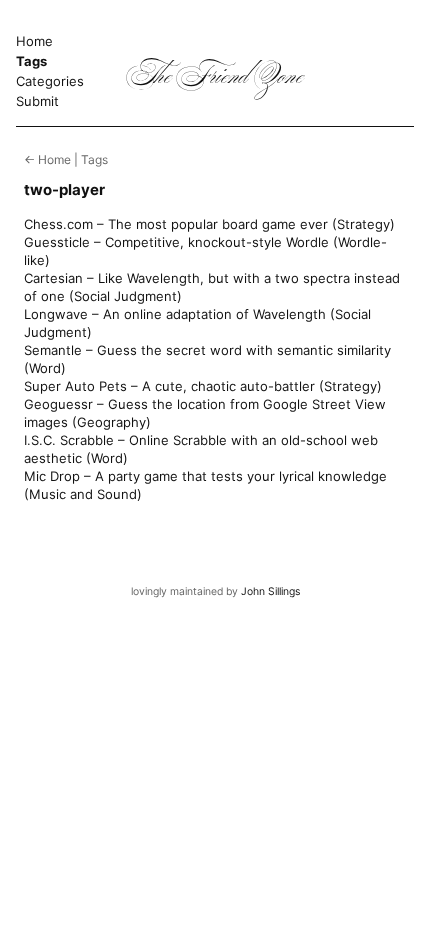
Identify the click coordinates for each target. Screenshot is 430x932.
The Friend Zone (215, 79)
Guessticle (57, 242)
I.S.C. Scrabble (69, 440)
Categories (50, 81)
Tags (31, 61)
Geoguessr (58, 404)
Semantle (53, 350)
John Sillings (270, 591)
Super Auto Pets (75, 386)
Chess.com (58, 224)
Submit (37, 101)
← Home (47, 159)
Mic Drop (52, 476)
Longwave (56, 314)
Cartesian (53, 278)
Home (34, 41)
